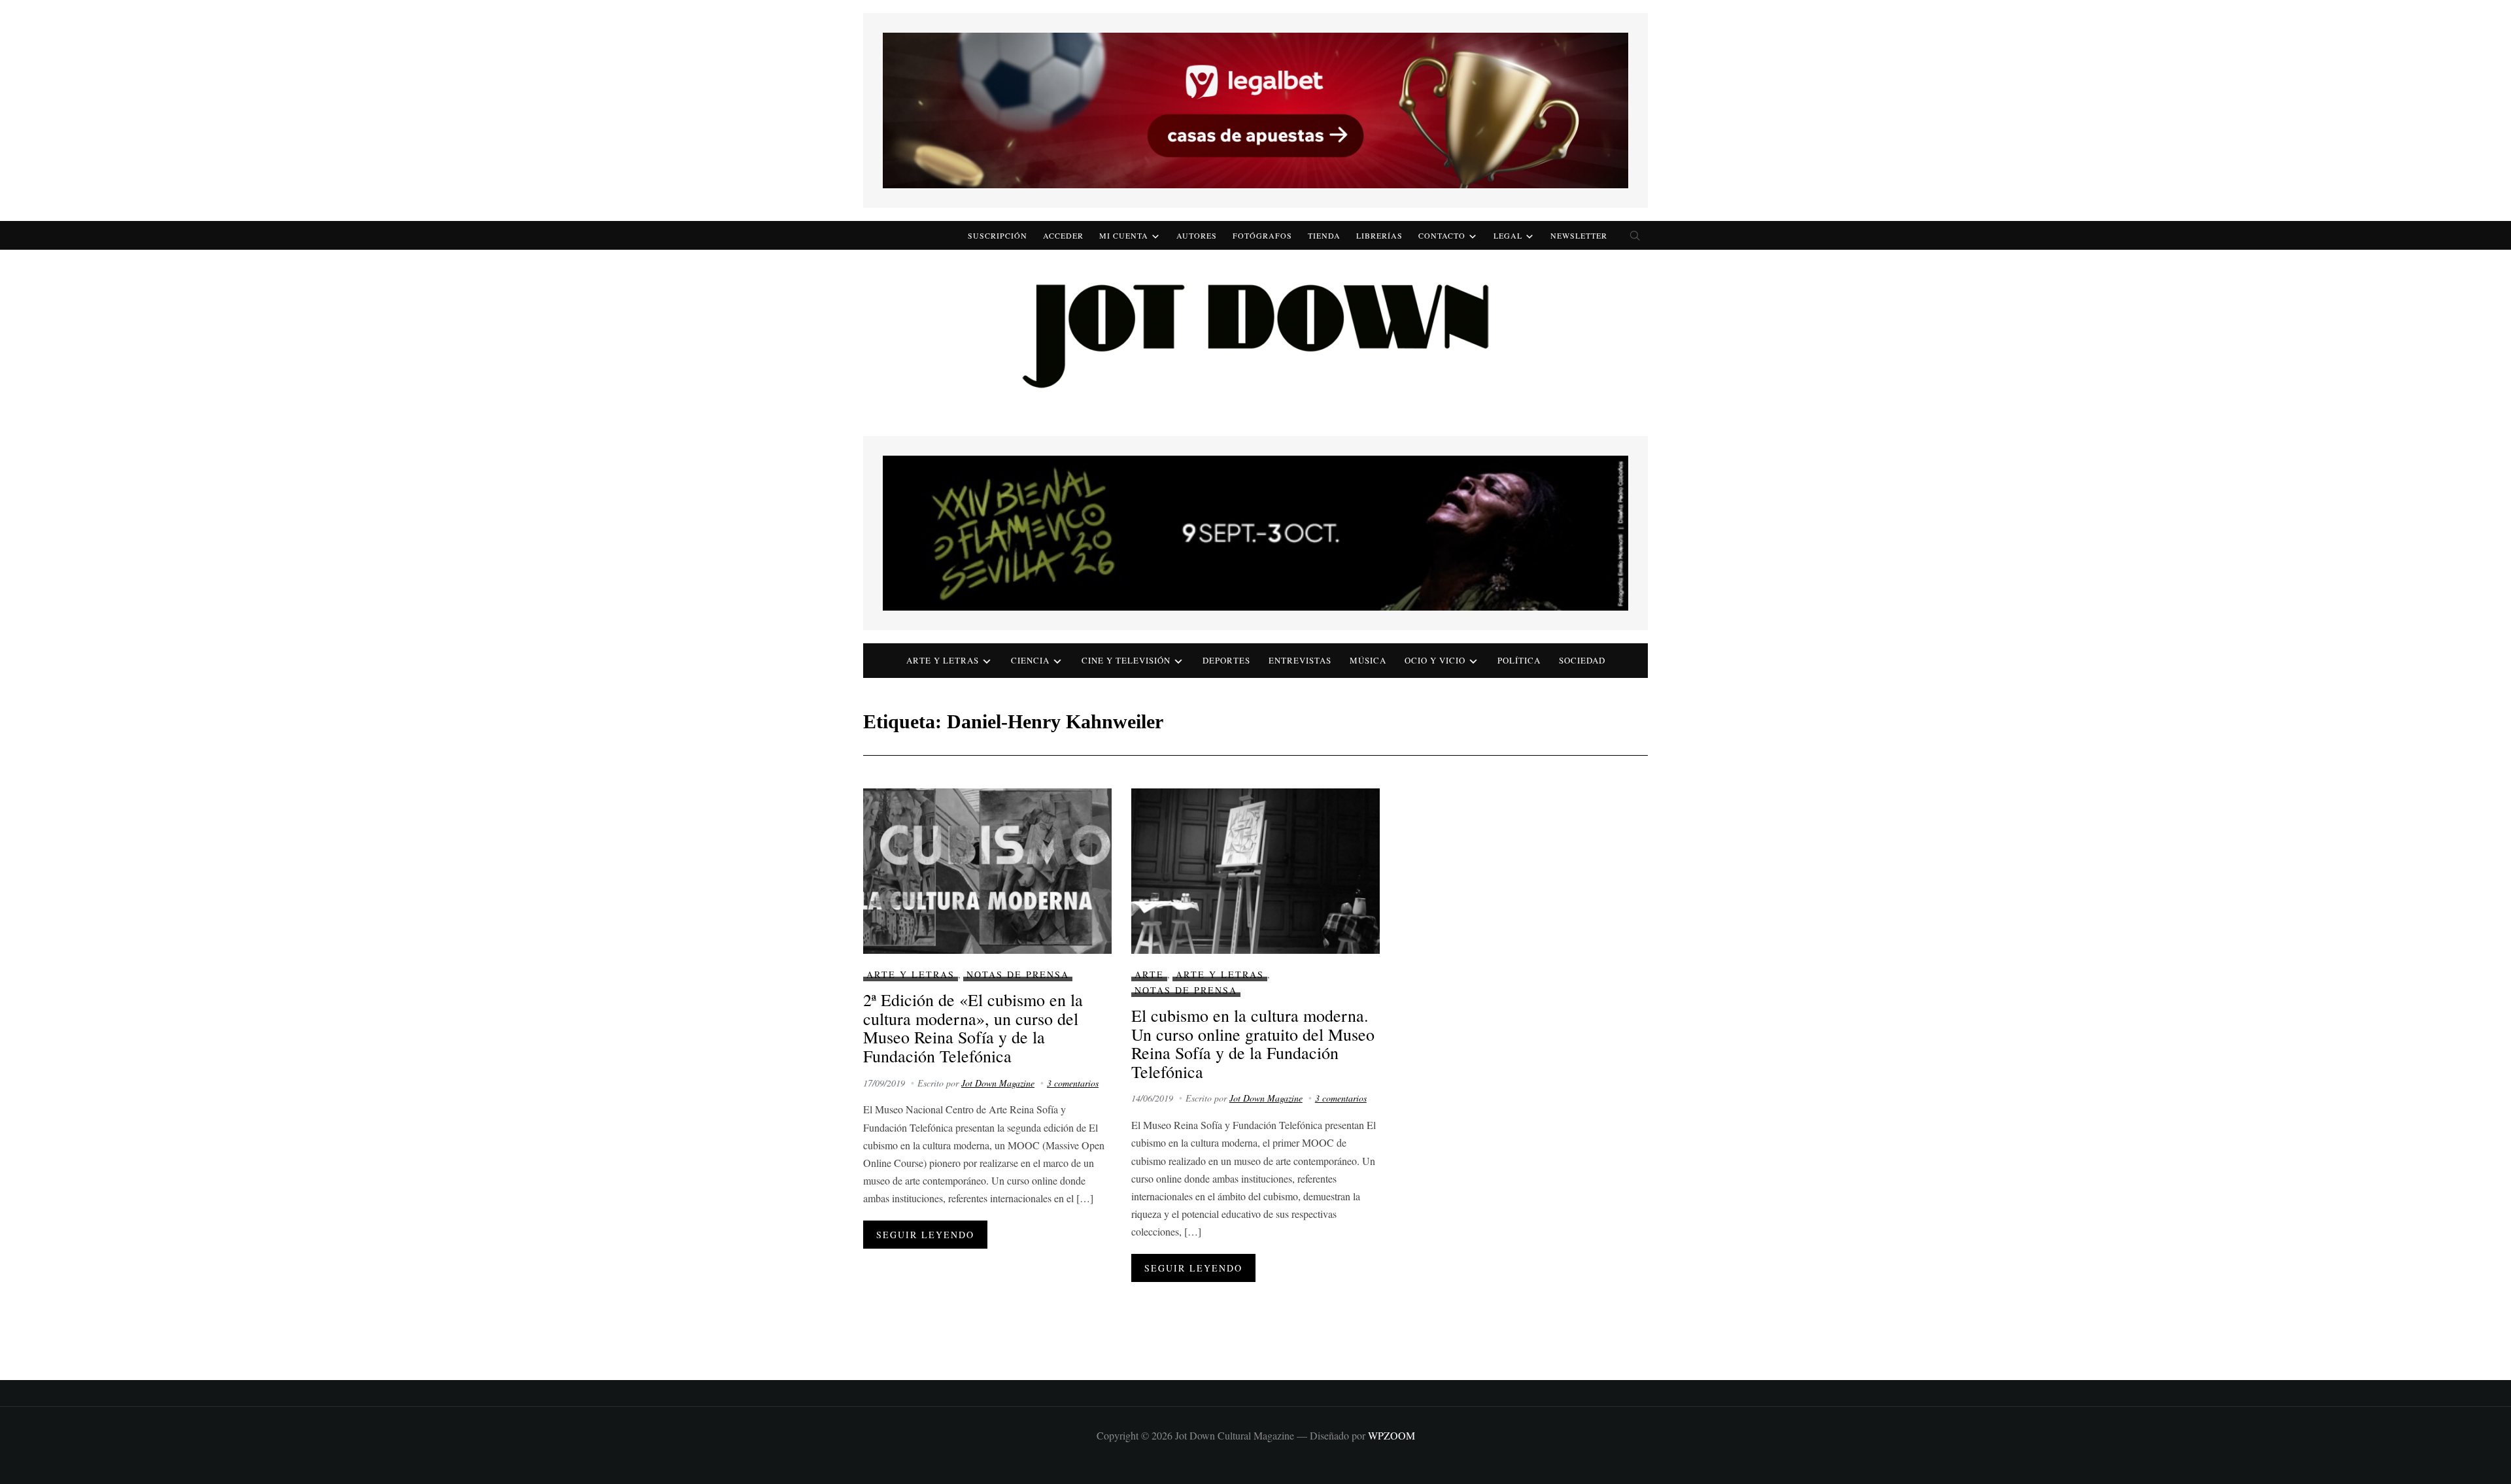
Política (1519, 660)
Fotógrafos (1262, 235)
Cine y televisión (1126, 660)
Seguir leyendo (925, 1235)
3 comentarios (1073, 1083)
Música (1368, 660)
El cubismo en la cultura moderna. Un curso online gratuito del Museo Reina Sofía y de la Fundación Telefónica (1253, 1043)
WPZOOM (1392, 1435)
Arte (1149, 974)
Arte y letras (943, 660)
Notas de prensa (1018, 974)
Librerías (1379, 235)
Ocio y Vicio (1435, 660)
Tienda (1324, 235)
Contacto (1442, 235)
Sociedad (1582, 660)
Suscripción (998, 235)
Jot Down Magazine (998, 1083)
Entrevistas (1300, 660)
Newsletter (1579, 235)
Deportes (1226, 660)
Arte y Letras (911, 974)
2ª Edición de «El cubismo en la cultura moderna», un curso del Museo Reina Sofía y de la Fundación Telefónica (973, 1028)
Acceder (1063, 235)
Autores (1197, 235)
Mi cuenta (1124, 235)
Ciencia (1030, 660)
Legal (1508, 235)
